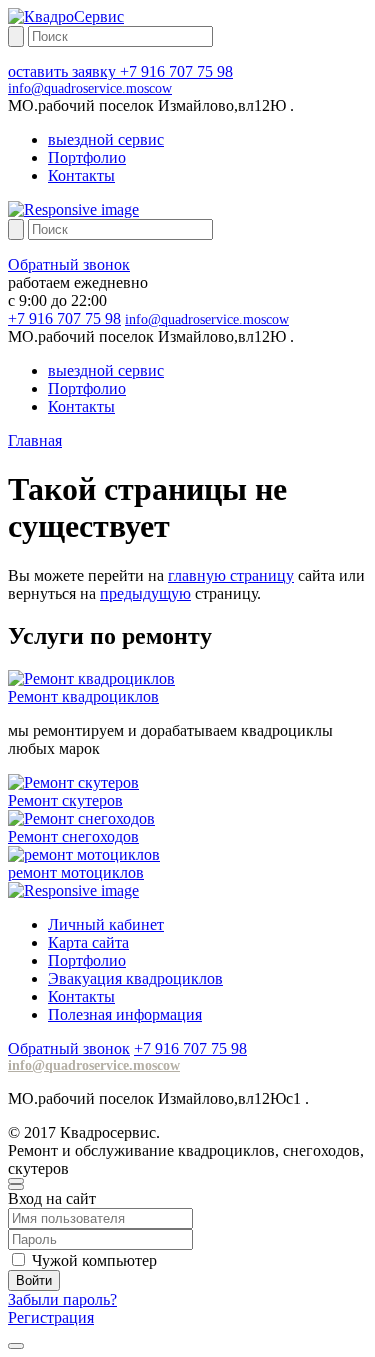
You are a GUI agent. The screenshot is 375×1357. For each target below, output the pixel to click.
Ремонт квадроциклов (83, 696)
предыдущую (145, 593)
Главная (35, 440)
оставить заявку (64, 71)
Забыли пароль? (62, 1299)
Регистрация (51, 1317)
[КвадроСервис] (66, 16)
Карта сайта (88, 942)
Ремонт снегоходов (73, 836)
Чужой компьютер (94, 1260)
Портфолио (87, 157)
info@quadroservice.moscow (90, 88)
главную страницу (231, 575)
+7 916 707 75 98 (176, 71)
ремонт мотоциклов (76, 872)
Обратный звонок (69, 264)
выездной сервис (106, 139)
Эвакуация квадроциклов (135, 978)
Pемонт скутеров (65, 800)
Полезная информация (125, 1014)
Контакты (81, 175)
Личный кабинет (106, 924)
